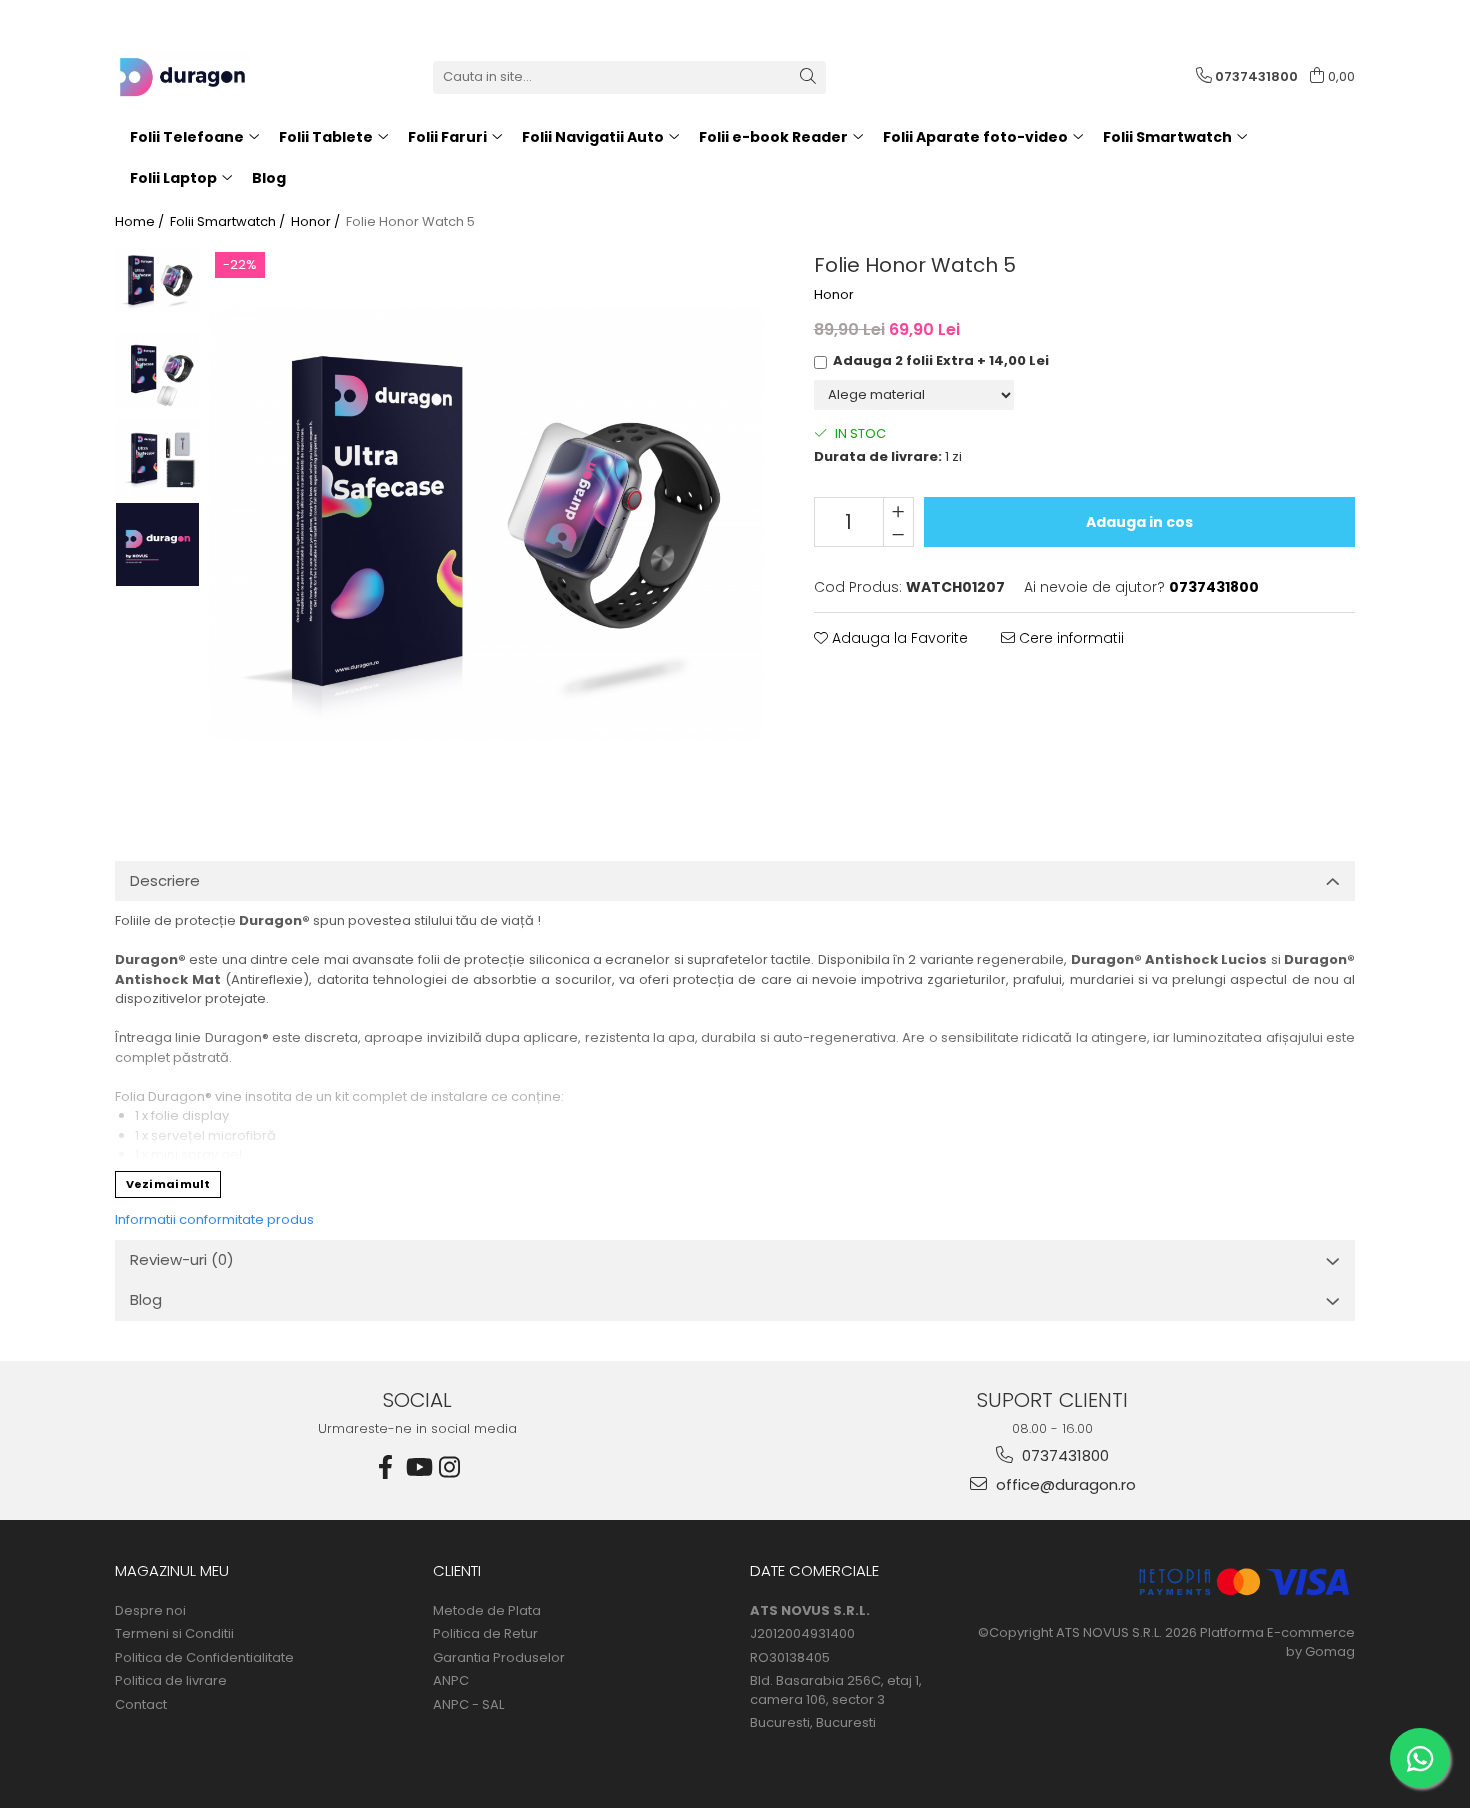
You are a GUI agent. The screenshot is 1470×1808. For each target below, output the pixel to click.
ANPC (451, 1681)
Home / (141, 222)
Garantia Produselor (499, 1658)
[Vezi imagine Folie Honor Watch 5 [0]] (157, 280)
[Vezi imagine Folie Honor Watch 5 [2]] (157, 459)
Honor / (317, 222)
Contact (141, 1705)
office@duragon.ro (1064, 1484)
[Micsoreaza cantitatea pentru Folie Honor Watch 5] (898, 534)
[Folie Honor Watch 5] (487, 523)
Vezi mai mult (168, 1184)
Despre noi (150, 1611)
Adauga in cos (1139, 522)
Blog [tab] (146, 1299)
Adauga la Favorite (898, 638)
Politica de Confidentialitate (204, 1658)
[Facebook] (386, 1467)
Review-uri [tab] (182, 1259)
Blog (269, 178)
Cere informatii (1069, 638)
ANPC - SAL (468, 1705)
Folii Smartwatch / (229, 222)
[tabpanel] (487, 523)
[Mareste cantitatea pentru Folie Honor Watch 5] (898, 510)
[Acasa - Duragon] (215, 77)
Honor (834, 295)
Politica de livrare (171, 1681)
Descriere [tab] (165, 880)
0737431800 (1063, 1455)
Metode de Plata (487, 1611)
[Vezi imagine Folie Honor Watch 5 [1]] (157, 370)
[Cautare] (808, 77)
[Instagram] (450, 1467)
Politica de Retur (485, 1634)
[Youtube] (418, 1467)
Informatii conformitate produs (214, 1219)
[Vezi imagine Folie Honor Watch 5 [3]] (157, 544)
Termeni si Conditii (174, 1634)
